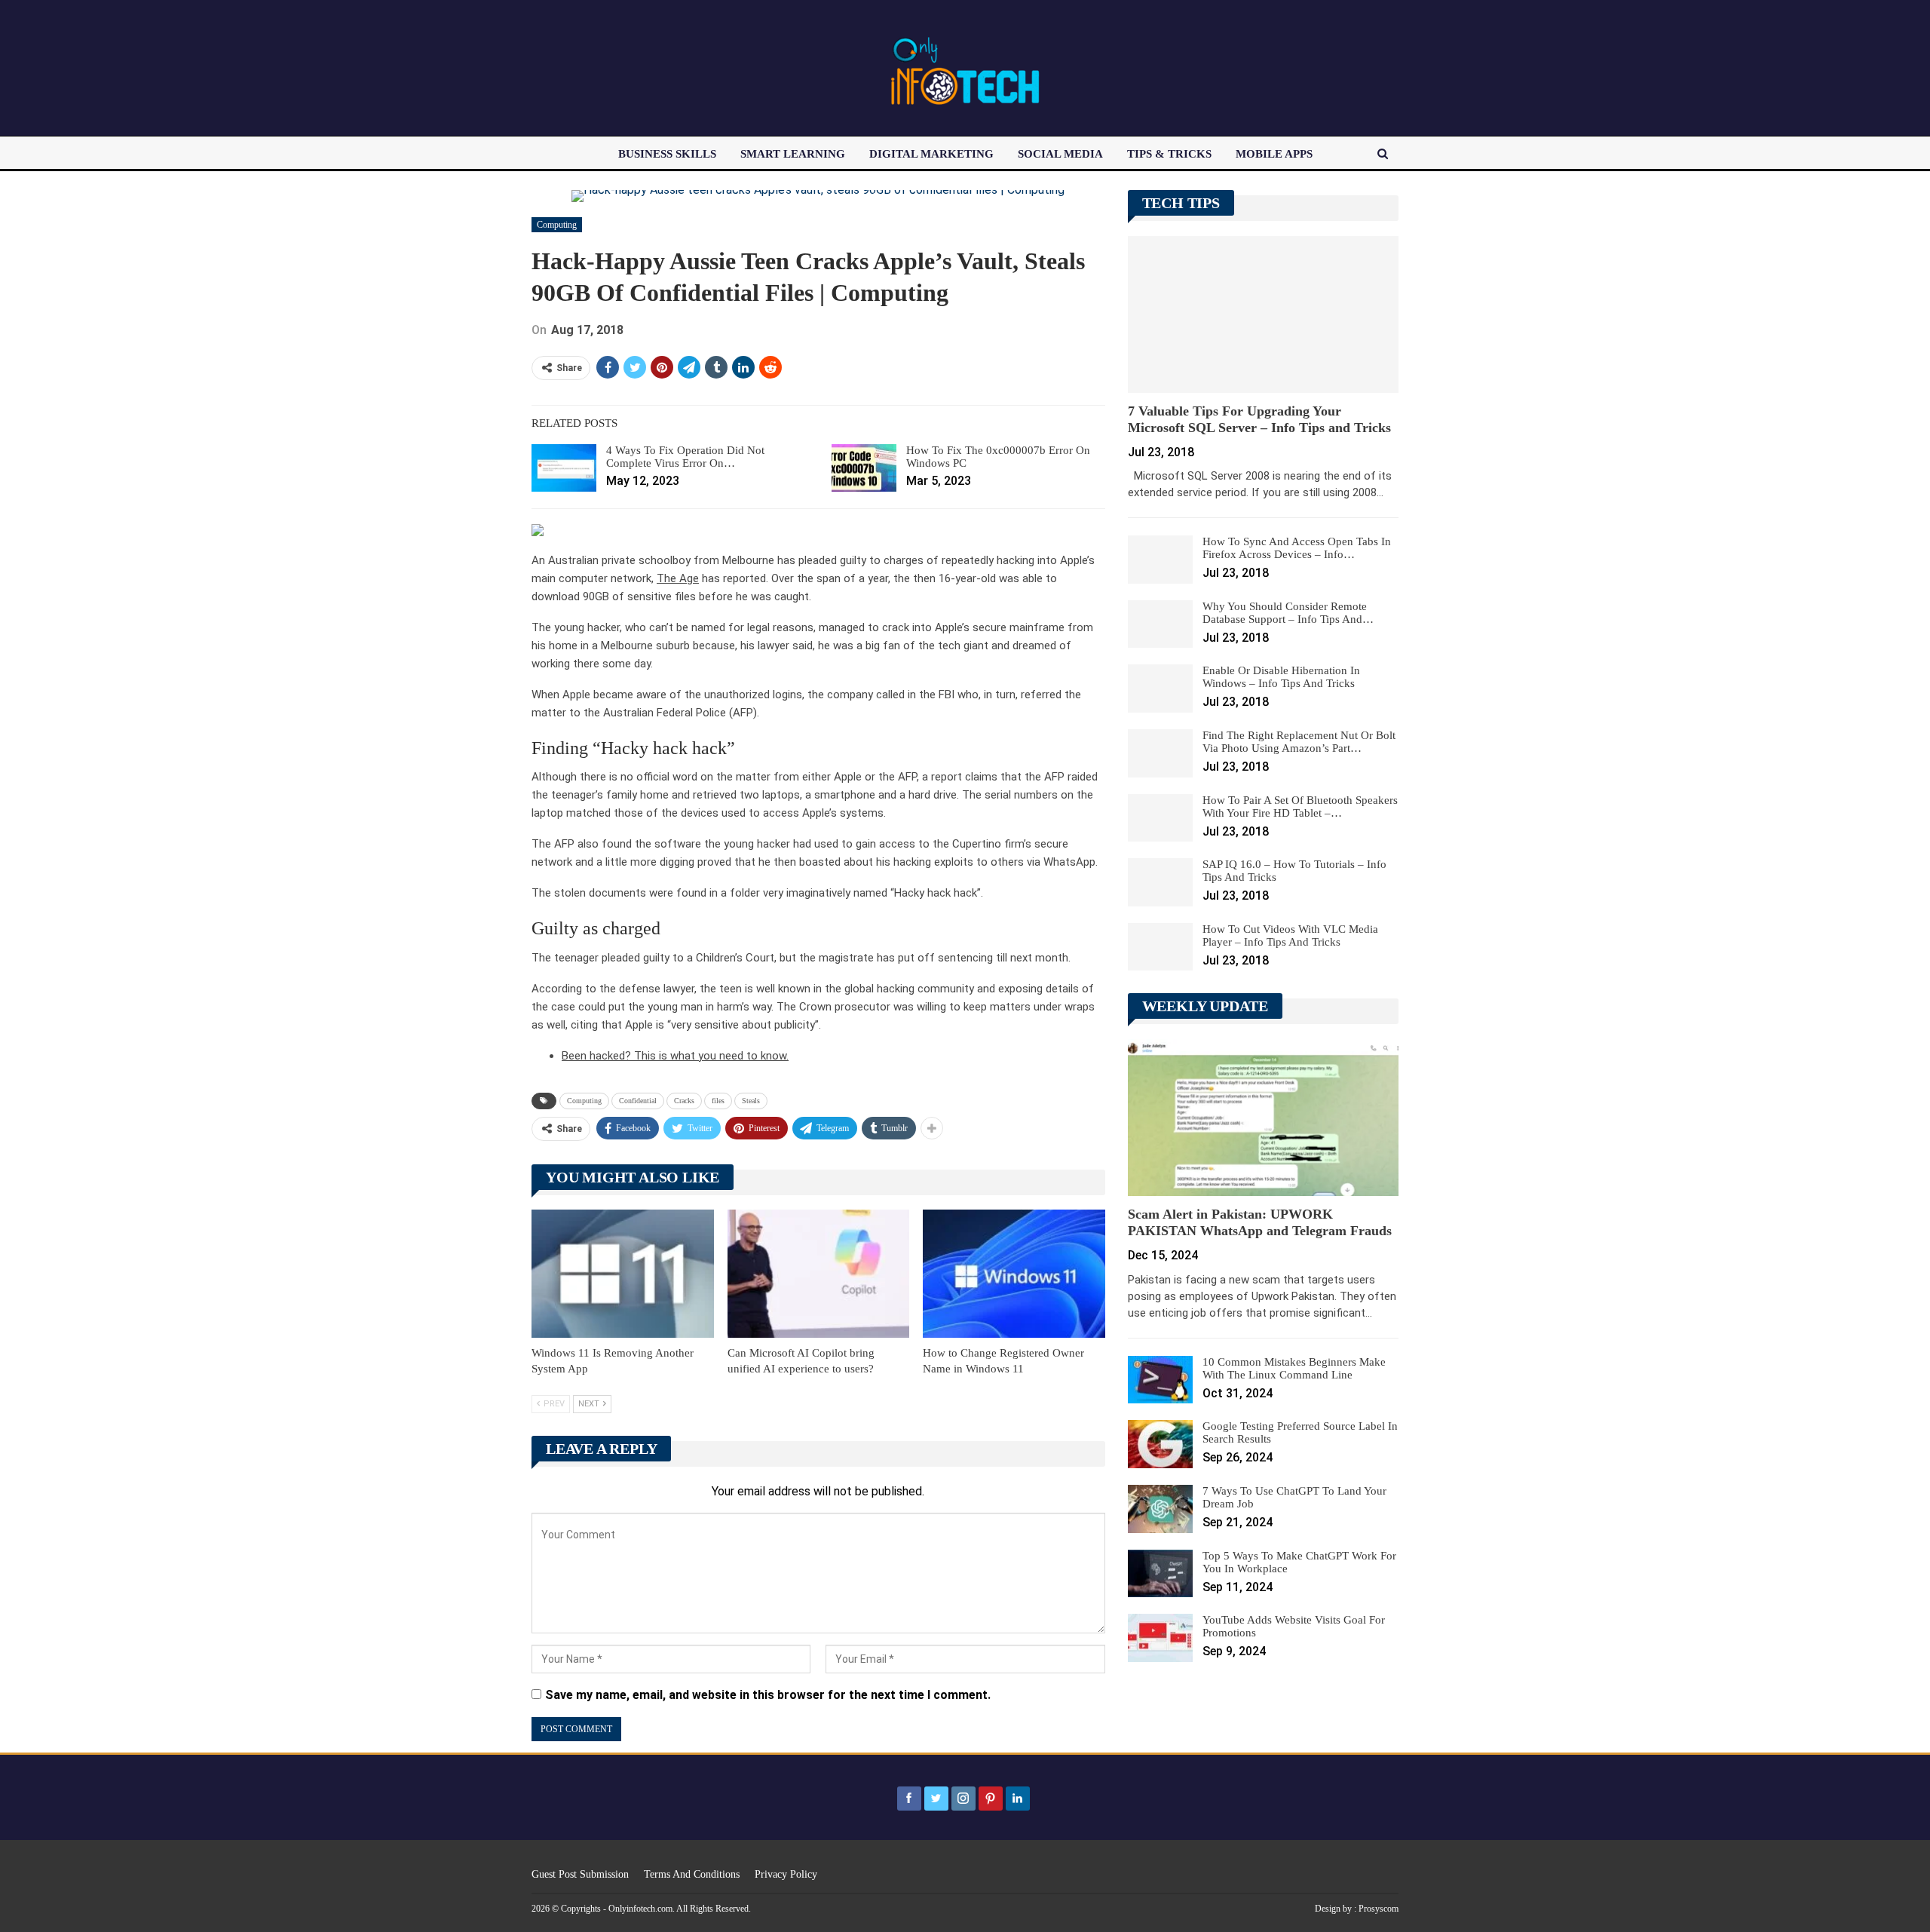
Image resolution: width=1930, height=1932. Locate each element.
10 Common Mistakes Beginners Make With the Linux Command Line (1294, 1368)
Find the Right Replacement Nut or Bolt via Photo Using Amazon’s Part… (1299, 742)
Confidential (638, 1101)
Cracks (684, 1101)
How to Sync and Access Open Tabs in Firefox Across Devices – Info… (1297, 548)
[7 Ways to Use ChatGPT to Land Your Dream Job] (1160, 1509)
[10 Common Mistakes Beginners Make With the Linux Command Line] (1160, 1380)
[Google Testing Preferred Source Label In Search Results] (1160, 1444)
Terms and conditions (692, 1874)
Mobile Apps (1274, 154)
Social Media (1060, 154)
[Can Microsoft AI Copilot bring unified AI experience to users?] (819, 1273)
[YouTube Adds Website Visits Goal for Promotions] (1160, 1638)
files (718, 1101)
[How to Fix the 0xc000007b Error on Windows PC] (864, 468)
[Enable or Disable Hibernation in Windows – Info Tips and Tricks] (1160, 688)
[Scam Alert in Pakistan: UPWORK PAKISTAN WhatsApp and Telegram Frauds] (1263, 1118)
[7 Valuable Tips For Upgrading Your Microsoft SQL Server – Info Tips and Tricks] (1263, 314)
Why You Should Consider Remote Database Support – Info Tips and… (1288, 613)
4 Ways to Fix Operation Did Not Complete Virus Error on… (685, 457)
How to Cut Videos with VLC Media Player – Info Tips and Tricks (1290, 935)
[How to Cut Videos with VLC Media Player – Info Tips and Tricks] (1160, 947)
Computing (557, 225)
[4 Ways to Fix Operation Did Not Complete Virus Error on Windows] (564, 468)
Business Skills (667, 154)
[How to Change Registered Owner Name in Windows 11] (1014, 1273)
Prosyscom (1379, 1909)
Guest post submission (580, 1874)
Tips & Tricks (1169, 154)
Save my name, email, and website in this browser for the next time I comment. (768, 1695)
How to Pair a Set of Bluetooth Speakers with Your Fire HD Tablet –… (1300, 807)
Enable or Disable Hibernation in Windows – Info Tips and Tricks (1281, 677)
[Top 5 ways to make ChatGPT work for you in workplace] (1160, 1574)
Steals (751, 1101)
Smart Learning (793, 154)
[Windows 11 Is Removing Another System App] (623, 1273)
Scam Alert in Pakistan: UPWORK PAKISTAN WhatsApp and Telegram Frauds (1260, 1222)
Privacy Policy (786, 1874)
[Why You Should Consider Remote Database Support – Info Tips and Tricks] (1160, 624)
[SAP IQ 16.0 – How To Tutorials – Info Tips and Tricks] (1160, 882)
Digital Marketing (931, 154)
